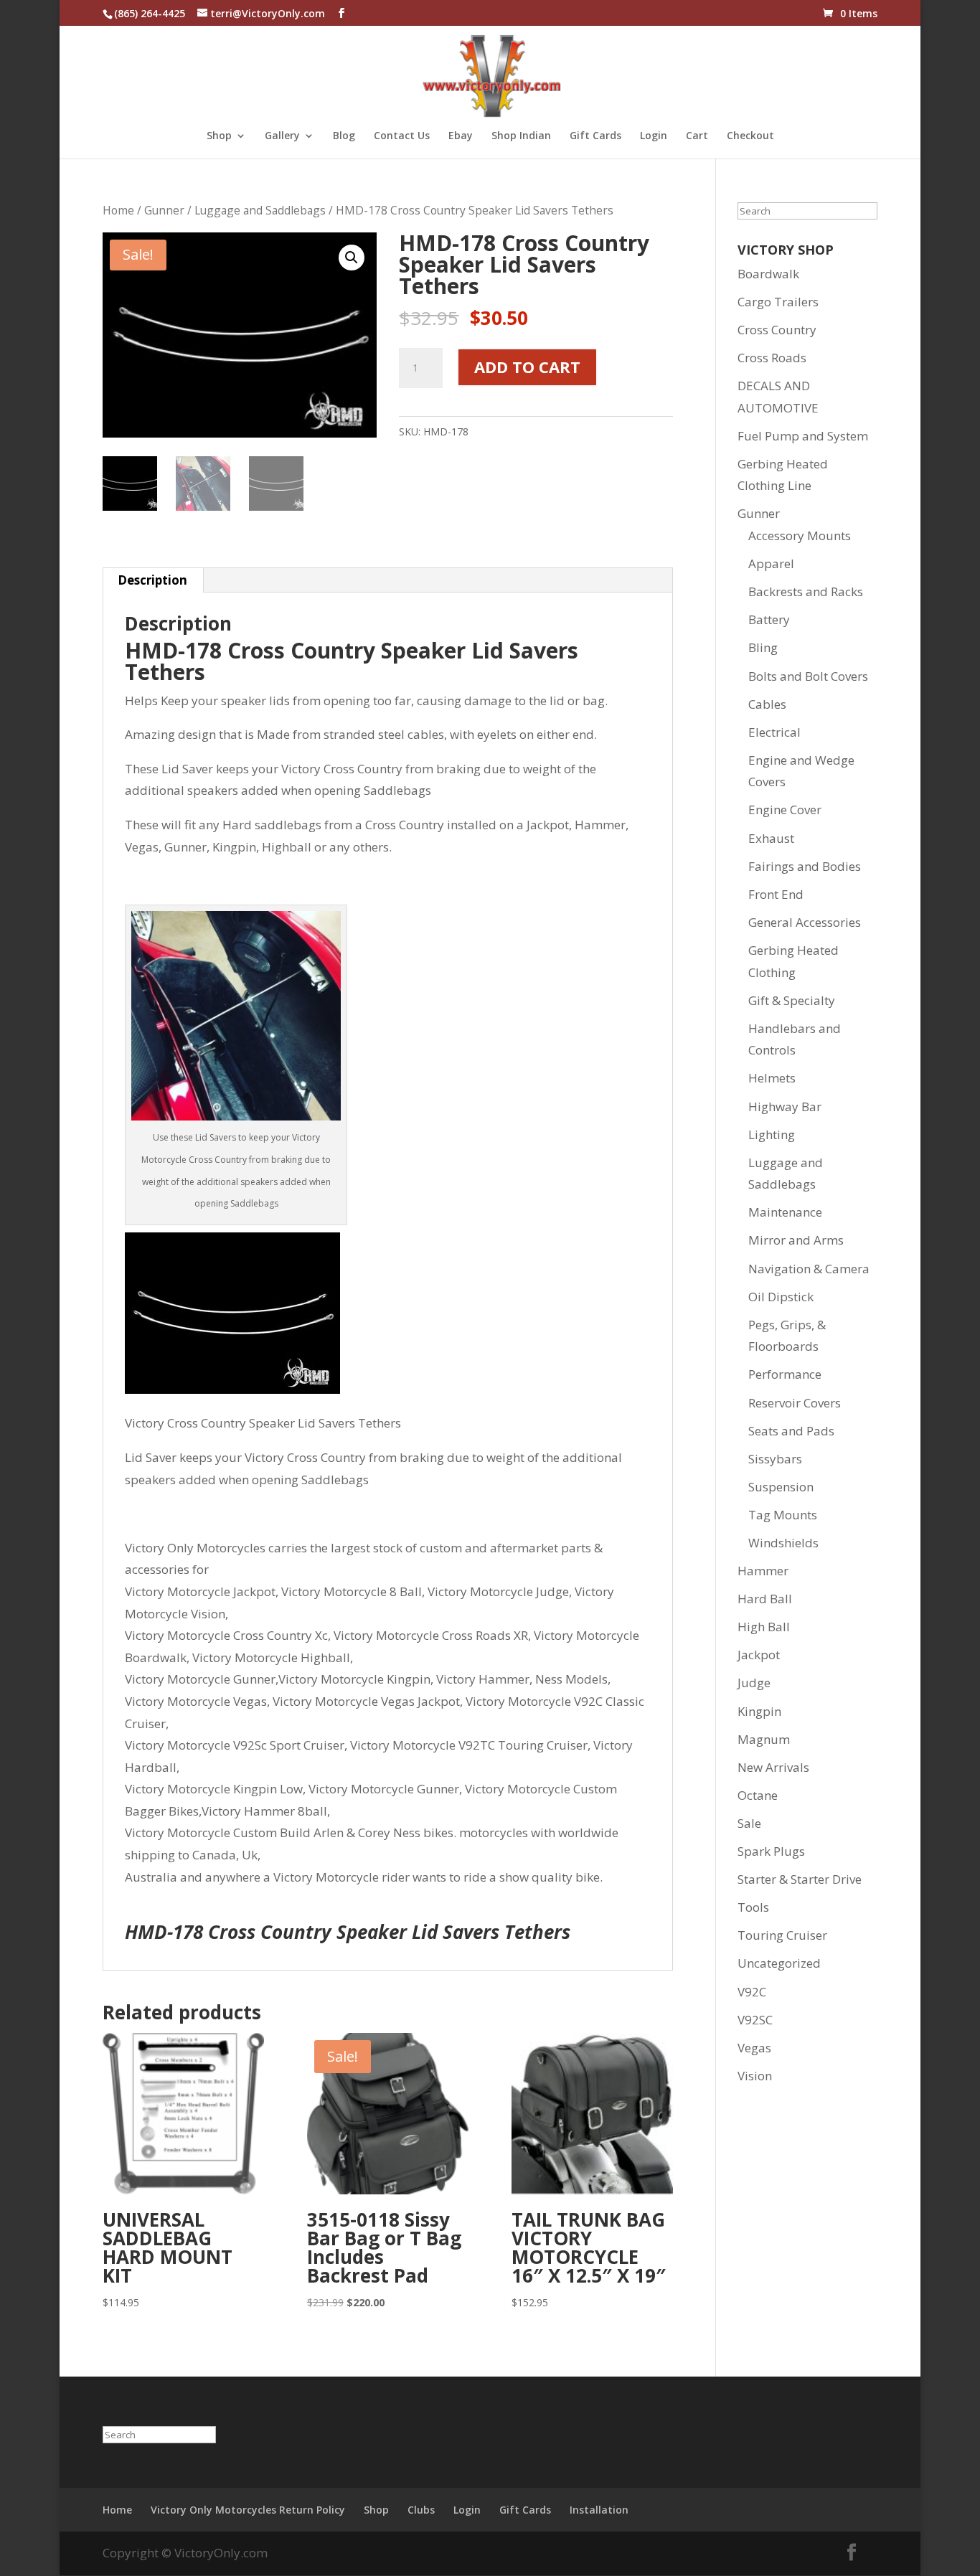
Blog (344, 136)
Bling (763, 647)
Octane (758, 1795)
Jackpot (759, 1655)
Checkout (750, 136)
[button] (352, 258)
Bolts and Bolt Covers (808, 676)
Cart (697, 136)
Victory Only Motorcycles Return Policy (248, 2510)
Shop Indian (521, 136)
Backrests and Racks (806, 591)
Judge (754, 1683)
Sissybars (775, 1459)
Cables (767, 704)
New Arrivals (773, 1767)
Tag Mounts (783, 1515)
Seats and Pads (791, 1431)
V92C (752, 1992)
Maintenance (785, 1212)
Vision (755, 2076)
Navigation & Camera (809, 1269)
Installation (599, 2510)
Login (654, 136)
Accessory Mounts (800, 536)
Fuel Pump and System (803, 436)
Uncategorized (779, 1963)
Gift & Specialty (792, 1000)
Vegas (754, 2048)
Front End (776, 894)
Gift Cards (595, 136)
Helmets (772, 1078)
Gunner (164, 210)
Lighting (772, 1134)
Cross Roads (772, 358)
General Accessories (805, 922)
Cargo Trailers (778, 302)
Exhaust (771, 838)
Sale (749, 1823)
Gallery (282, 136)
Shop (219, 136)
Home (118, 210)
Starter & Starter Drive (800, 1879)
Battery (769, 619)
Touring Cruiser (782, 1935)
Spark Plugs (771, 1851)
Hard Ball (765, 1599)
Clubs (421, 2510)
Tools (753, 1907)
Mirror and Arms (796, 1240)
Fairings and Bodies (805, 866)
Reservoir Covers (795, 1403)
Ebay (461, 136)
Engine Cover (785, 810)
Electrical (774, 732)
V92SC (755, 2020)
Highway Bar (785, 1107)
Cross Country (777, 330)
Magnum (764, 1739)
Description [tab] (152, 580)
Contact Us (402, 136)
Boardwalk (768, 274)
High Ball (764, 1627)
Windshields (783, 1543)
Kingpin (759, 1711)
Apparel (771, 563)
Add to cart (527, 367)
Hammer (763, 1571)
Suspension (781, 1487)
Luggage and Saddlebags (260, 210)
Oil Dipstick (781, 1297)
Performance (785, 1374)
